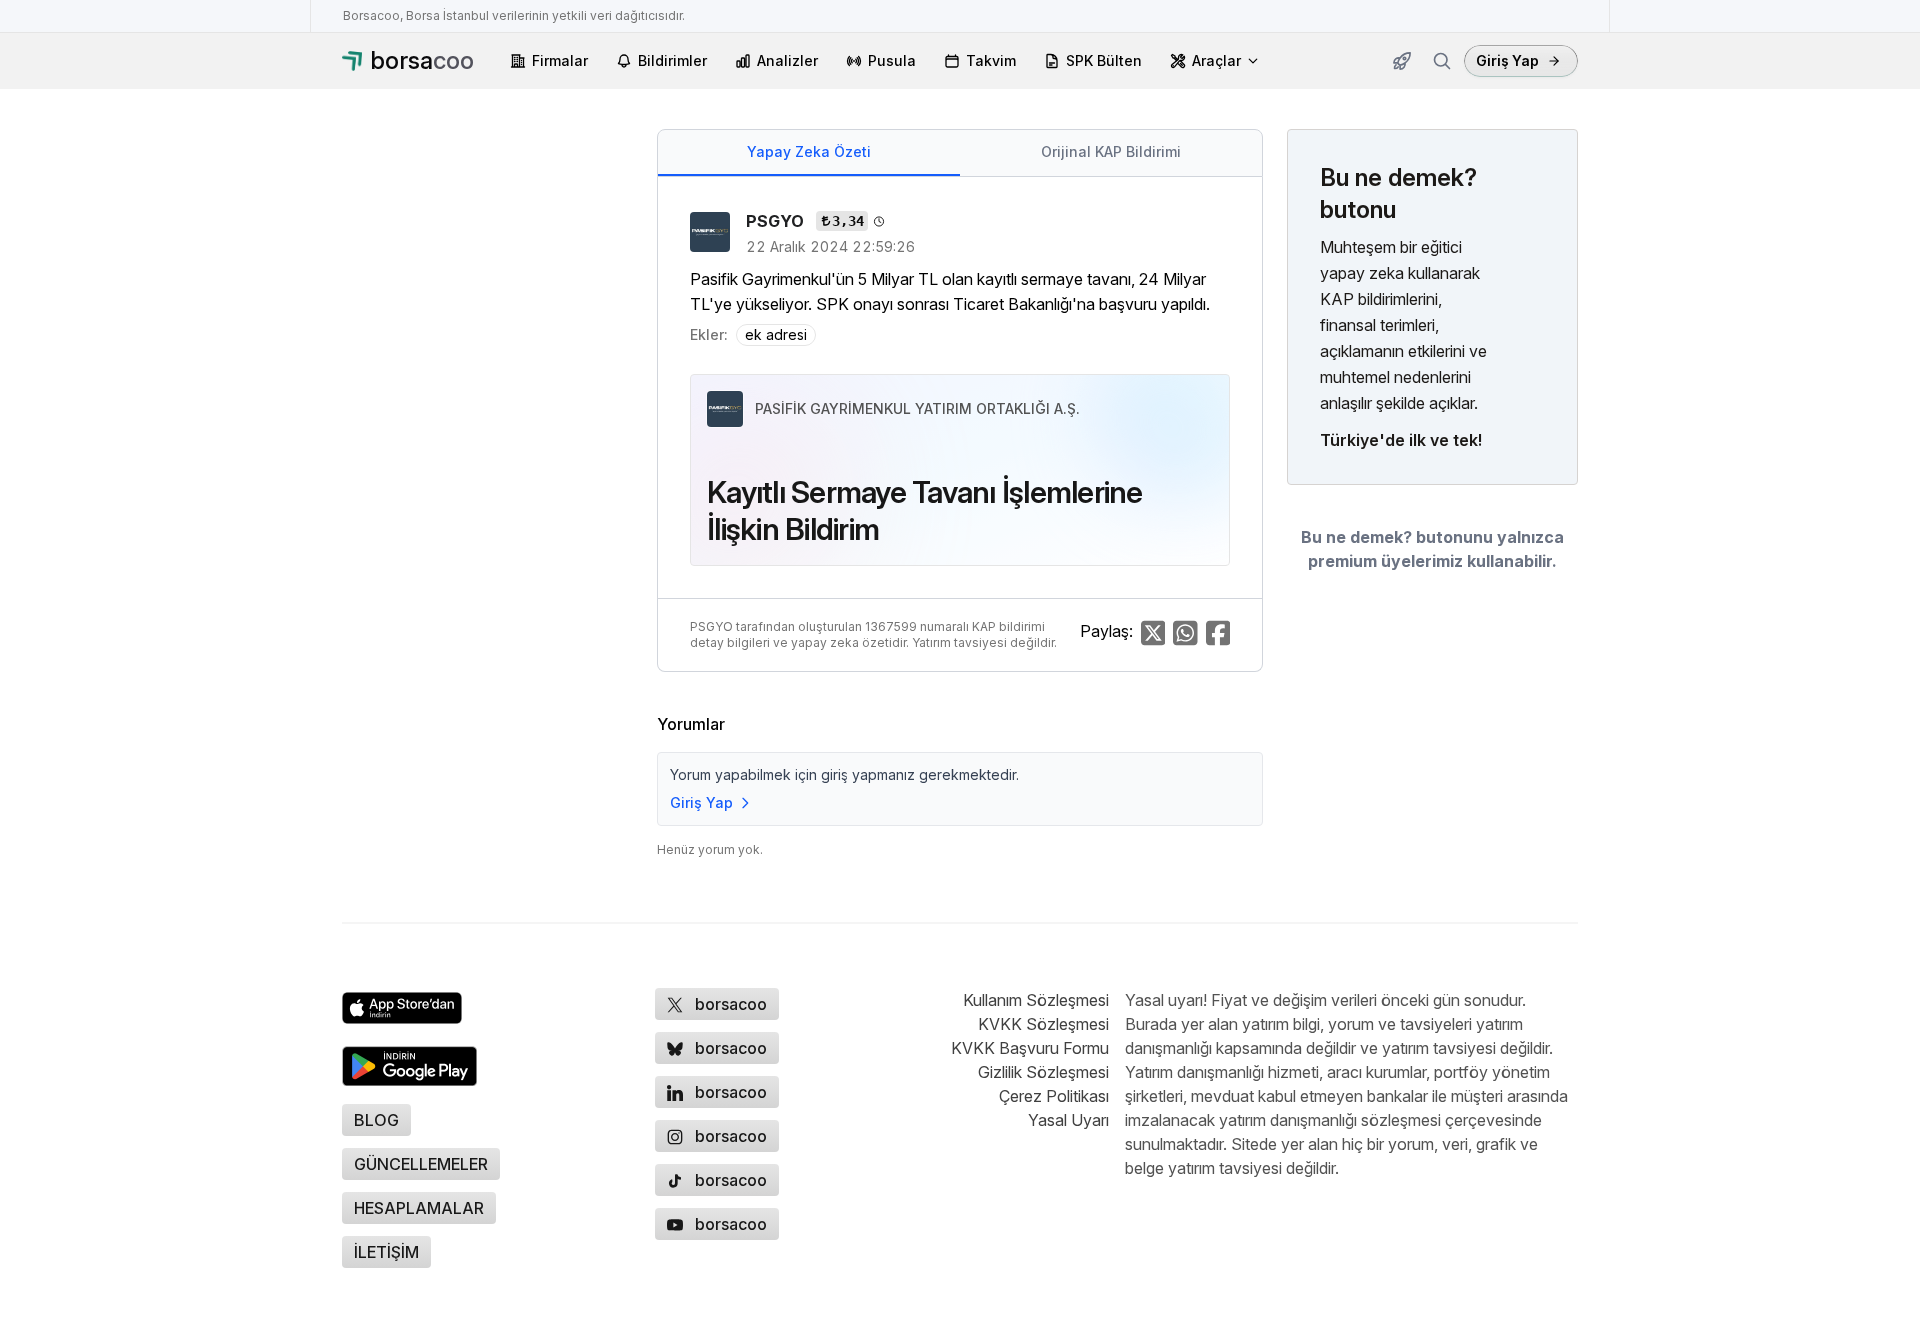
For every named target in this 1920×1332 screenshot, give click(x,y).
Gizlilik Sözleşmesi (1043, 1072)
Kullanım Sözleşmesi (1036, 1000)
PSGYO (777, 221)
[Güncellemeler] (1402, 61)
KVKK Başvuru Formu (1030, 1048)
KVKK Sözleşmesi (1043, 1024)
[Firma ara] (1442, 61)
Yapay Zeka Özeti (809, 151)
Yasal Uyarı (1068, 1120)
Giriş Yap (1507, 60)
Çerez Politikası (1054, 1096)
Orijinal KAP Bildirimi (1111, 151)
